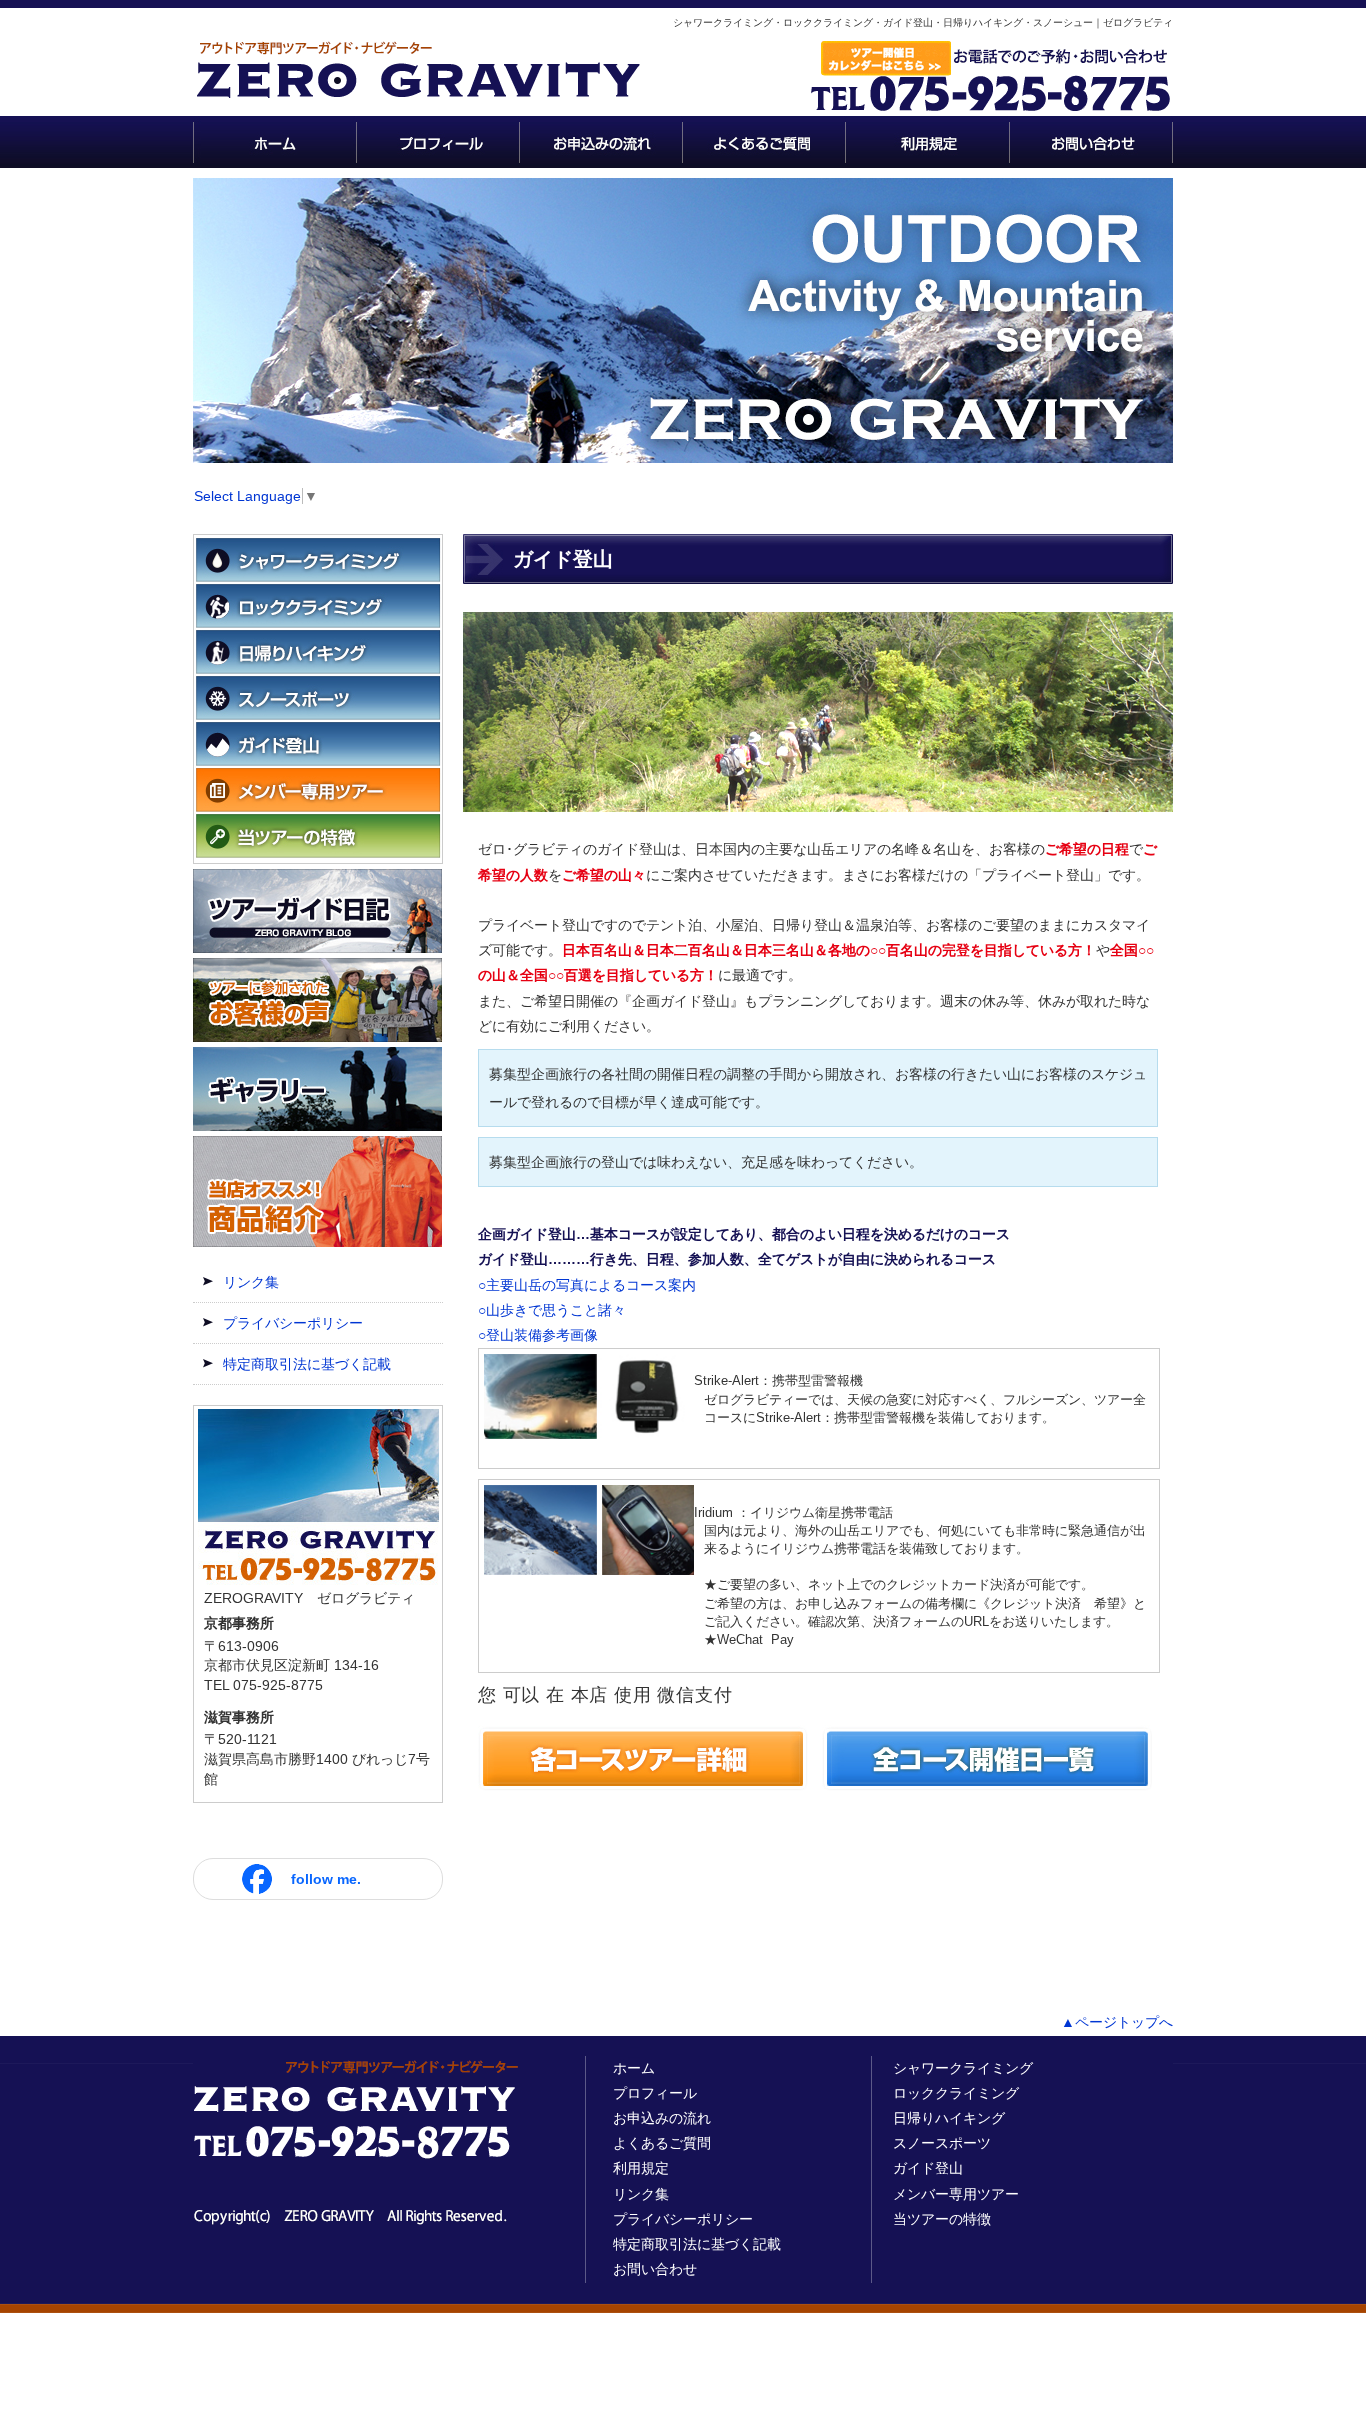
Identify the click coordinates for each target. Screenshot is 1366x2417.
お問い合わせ (655, 2269)
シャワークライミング (963, 2068)
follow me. (326, 1879)
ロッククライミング (956, 2093)
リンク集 (251, 1282)
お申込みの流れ (662, 2118)
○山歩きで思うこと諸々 (552, 1310)
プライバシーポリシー (293, 1323)
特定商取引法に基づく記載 (307, 1364)
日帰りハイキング (949, 2118)
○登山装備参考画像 (538, 1335)
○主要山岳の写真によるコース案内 (587, 1285)
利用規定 (641, 2168)
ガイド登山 (928, 2168)
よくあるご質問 (662, 2143)
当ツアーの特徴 (942, 2219)
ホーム (634, 2068)
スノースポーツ (942, 2143)
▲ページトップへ (1117, 2022)
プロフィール (655, 2093)
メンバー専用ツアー (956, 2194)
